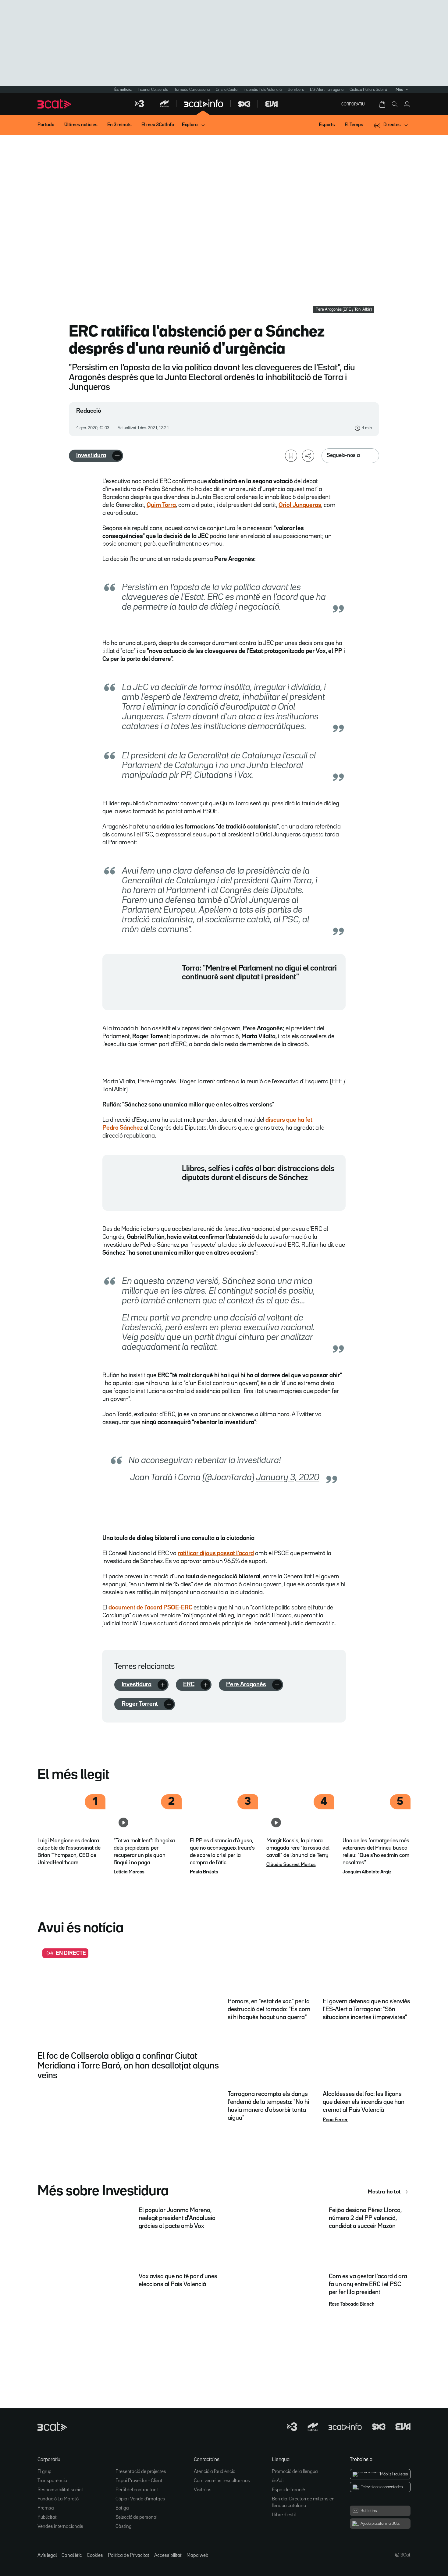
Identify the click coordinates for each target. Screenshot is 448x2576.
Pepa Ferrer (335, 2120)
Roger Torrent (140, 1704)
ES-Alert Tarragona (327, 90)
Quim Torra (161, 505)
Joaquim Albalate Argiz (367, 1872)
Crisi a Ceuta (227, 90)
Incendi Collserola (153, 90)
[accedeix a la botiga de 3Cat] (383, 104)
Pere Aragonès (246, 1684)
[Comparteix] (308, 456)
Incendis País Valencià (263, 90)
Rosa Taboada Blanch (352, 2304)
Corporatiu (353, 104)
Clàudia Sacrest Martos (291, 1865)
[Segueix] (117, 456)
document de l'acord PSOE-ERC (150, 1608)
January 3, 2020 (288, 1478)
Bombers (296, 90)
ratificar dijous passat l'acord (216, 1553)
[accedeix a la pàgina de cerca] (395, 104)
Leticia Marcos (129, 1872)
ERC (189, 1684)
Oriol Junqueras (300, 505)
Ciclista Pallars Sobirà (368, 90)
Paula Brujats (204, 1872)
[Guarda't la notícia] (291, 456)
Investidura (91, 455)
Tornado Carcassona (192, 90)
